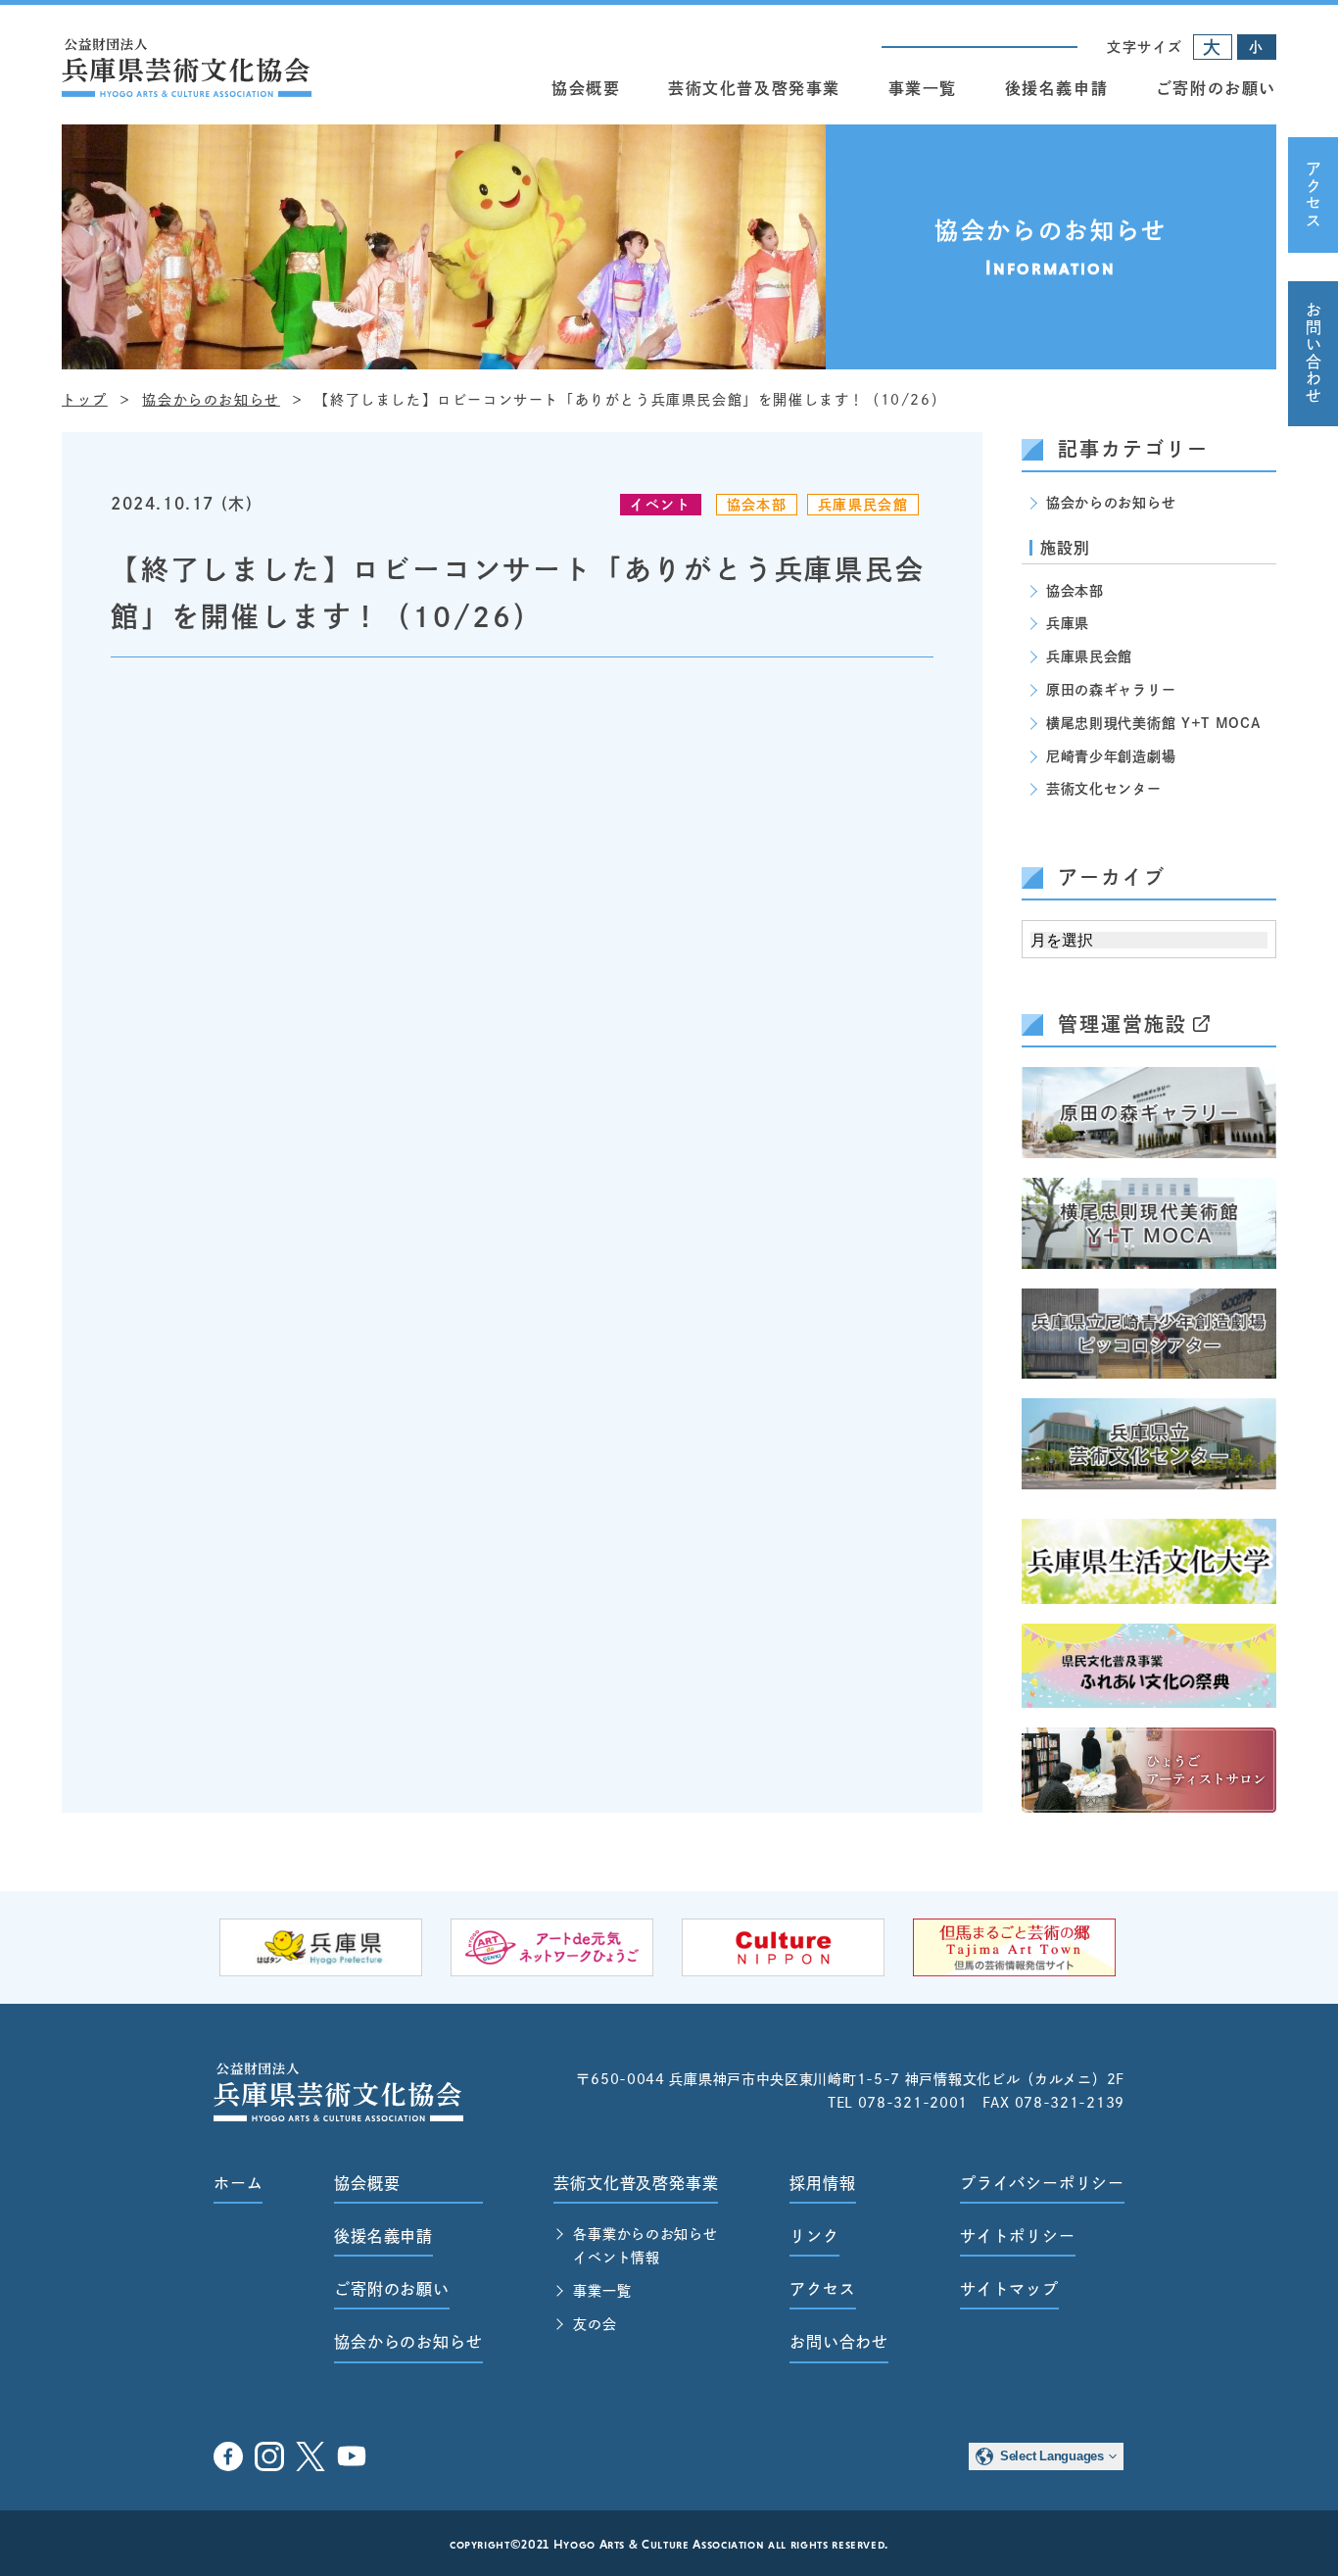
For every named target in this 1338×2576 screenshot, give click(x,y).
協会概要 (586, 88)
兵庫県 (1068, 623)
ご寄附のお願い (1216, 88)
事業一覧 (923, 88)
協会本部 (757, 505)
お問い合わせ (1314, 354)
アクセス (1314, 195)
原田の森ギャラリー (1111, 690)
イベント (660, 505)
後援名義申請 (1057, 88)
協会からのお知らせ (1111, 503)
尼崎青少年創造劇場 (1111, 756)
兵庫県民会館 (863, 505)
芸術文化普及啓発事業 (754, 88)
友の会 (595, 2324)
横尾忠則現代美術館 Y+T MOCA (1153, 723)
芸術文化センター (1104, 789)
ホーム (238, 2183)
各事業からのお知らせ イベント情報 (645, 2246)
